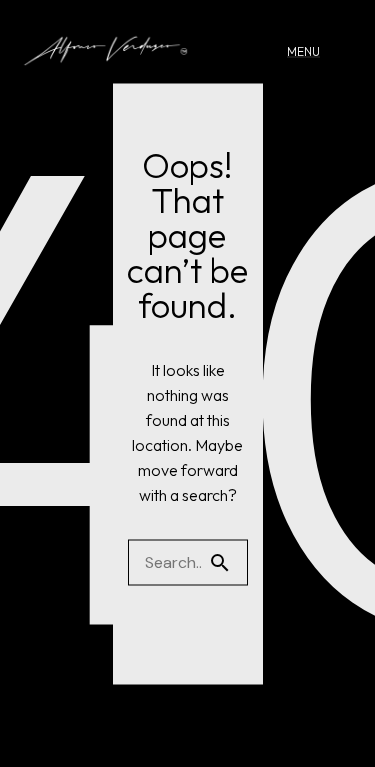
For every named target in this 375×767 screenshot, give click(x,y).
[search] (228, 562)
